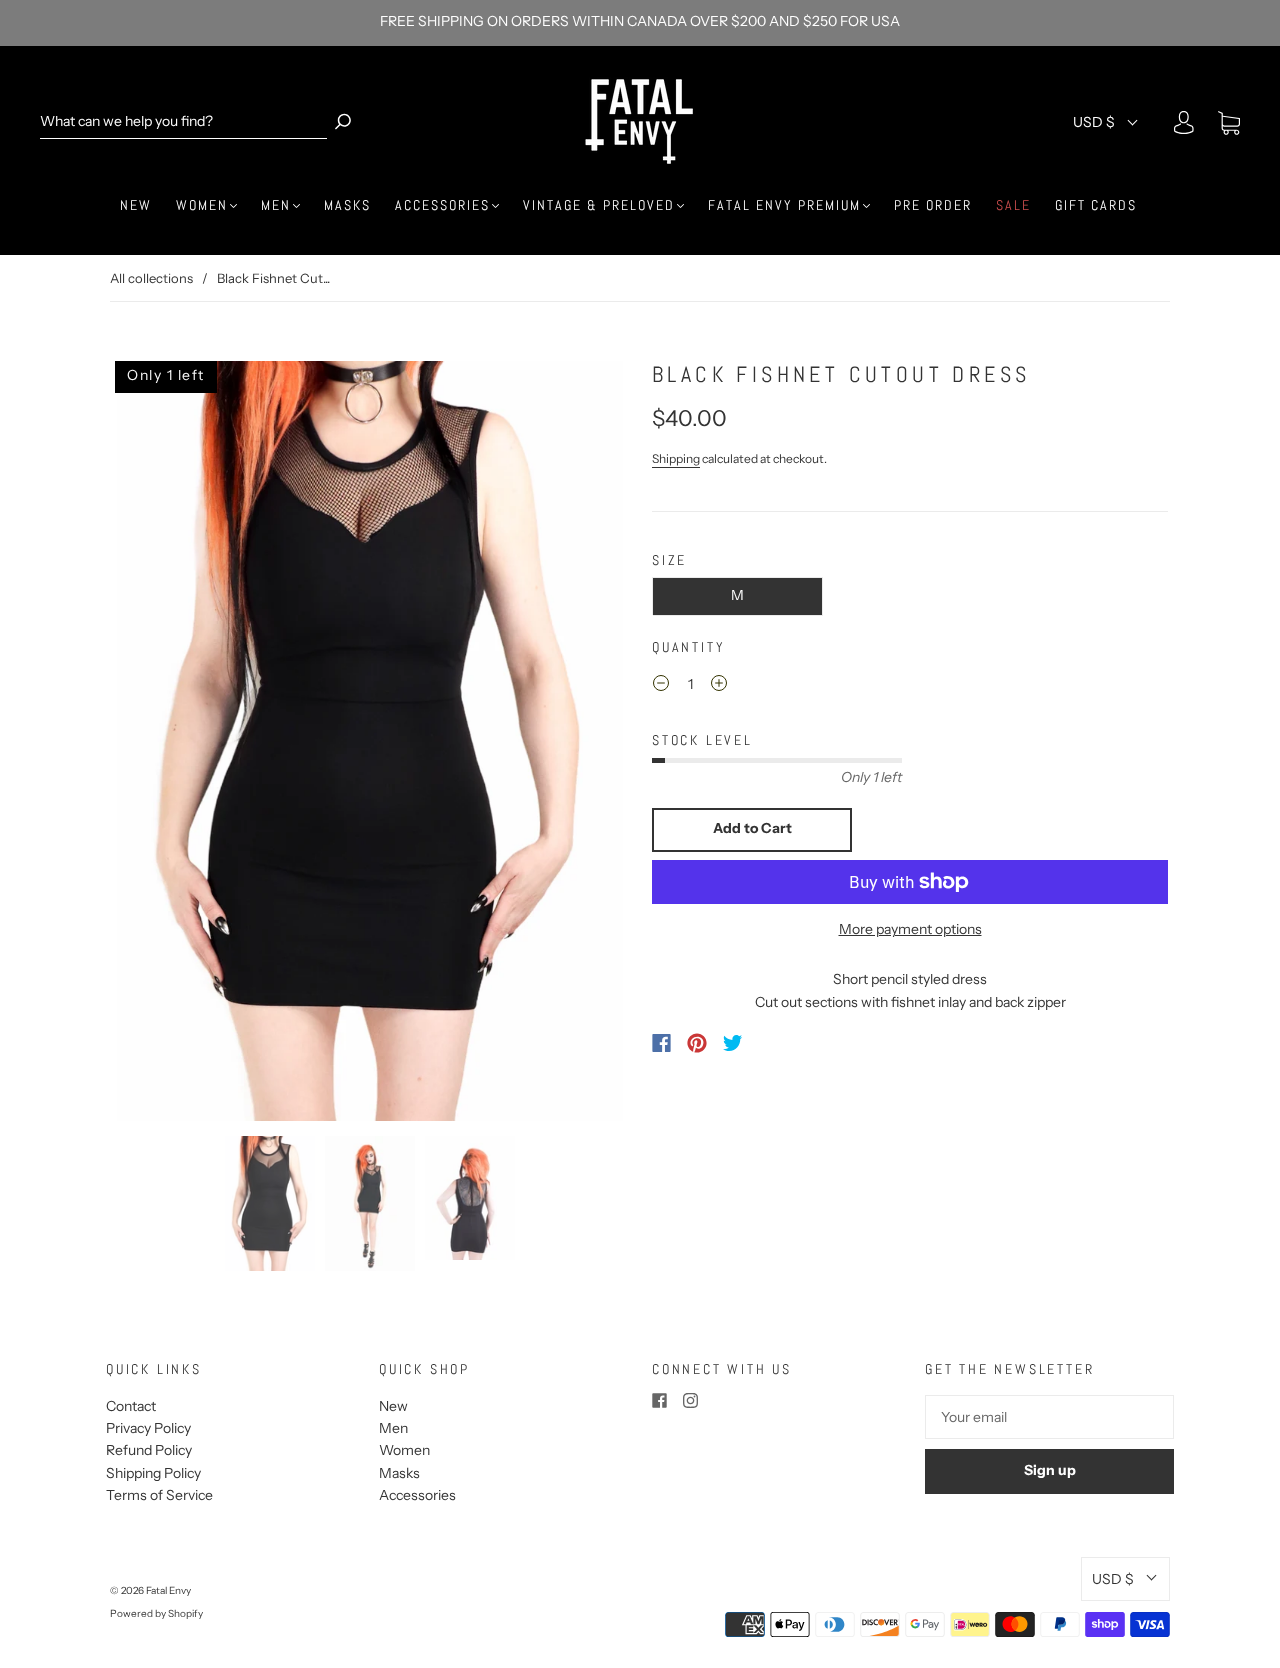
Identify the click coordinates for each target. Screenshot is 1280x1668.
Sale (1013, 205)
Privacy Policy (148, 1428)
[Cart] (1229, 124)
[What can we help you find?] (183, 121)
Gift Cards (1096, 205)
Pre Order (933, 205)
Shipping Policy (153, 1473)
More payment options (910, 929)
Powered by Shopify (156, 1613)
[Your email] (1049, 1417)
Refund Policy (149, 1450)
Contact (131, 1406)
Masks (347, 205)
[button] (163, 741)
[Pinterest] (697, 1043)
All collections (151, 278)
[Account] (1184, 123)
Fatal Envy (168, 1590)
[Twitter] (733, 1043)
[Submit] (343, 121)
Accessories (442, 205)
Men (276, 205)
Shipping (676, 458)
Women (202, 205)
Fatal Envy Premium (784, 205)
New (136, 205)
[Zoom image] (370, 741)
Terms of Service (159, 1495)
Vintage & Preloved (599, 205)
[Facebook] (661, 1043)
